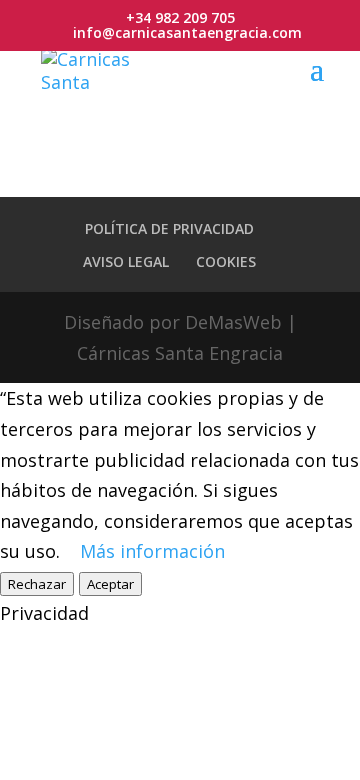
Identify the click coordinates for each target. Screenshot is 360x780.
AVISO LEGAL (126, 261)
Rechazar (37, 584)
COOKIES (226, 261)
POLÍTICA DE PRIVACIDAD (169, 228)
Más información (152, 551)
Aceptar (110, 584)
